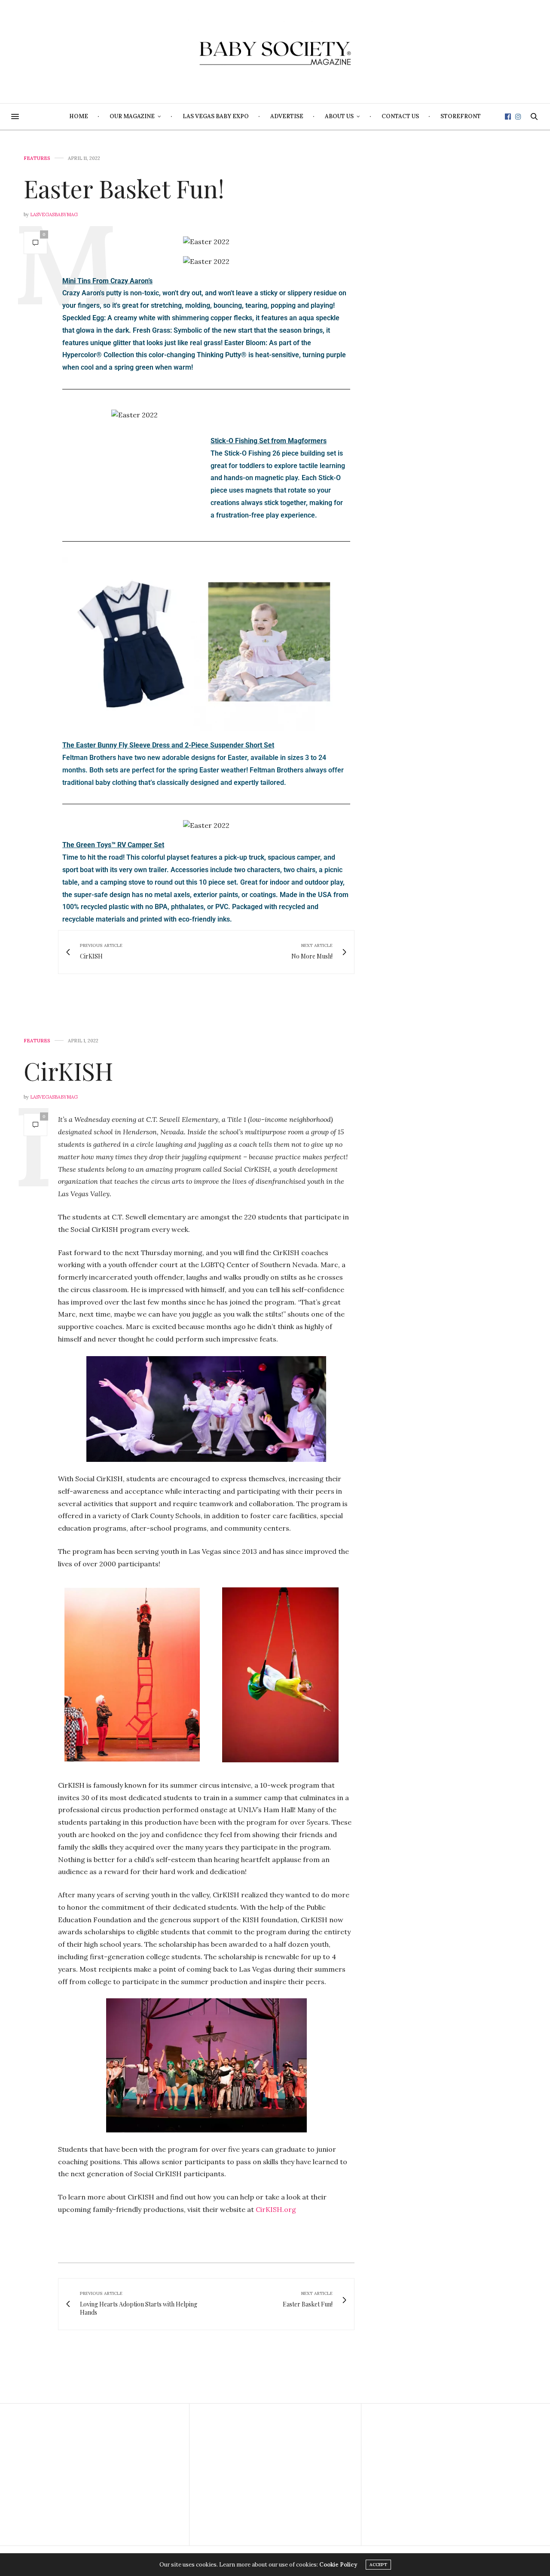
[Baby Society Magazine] (275, 52)
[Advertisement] (103, 2475)
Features (37, 158)
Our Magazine (132, 116)
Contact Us (400, 116)
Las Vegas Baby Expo (216, 116)
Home (79, 116)
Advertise (287, 116)
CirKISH (68, 1071)
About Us (339, 116)
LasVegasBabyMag (54, 214)
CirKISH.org (276, 2209)
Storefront (461, 116)
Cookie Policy (338, 2565)
